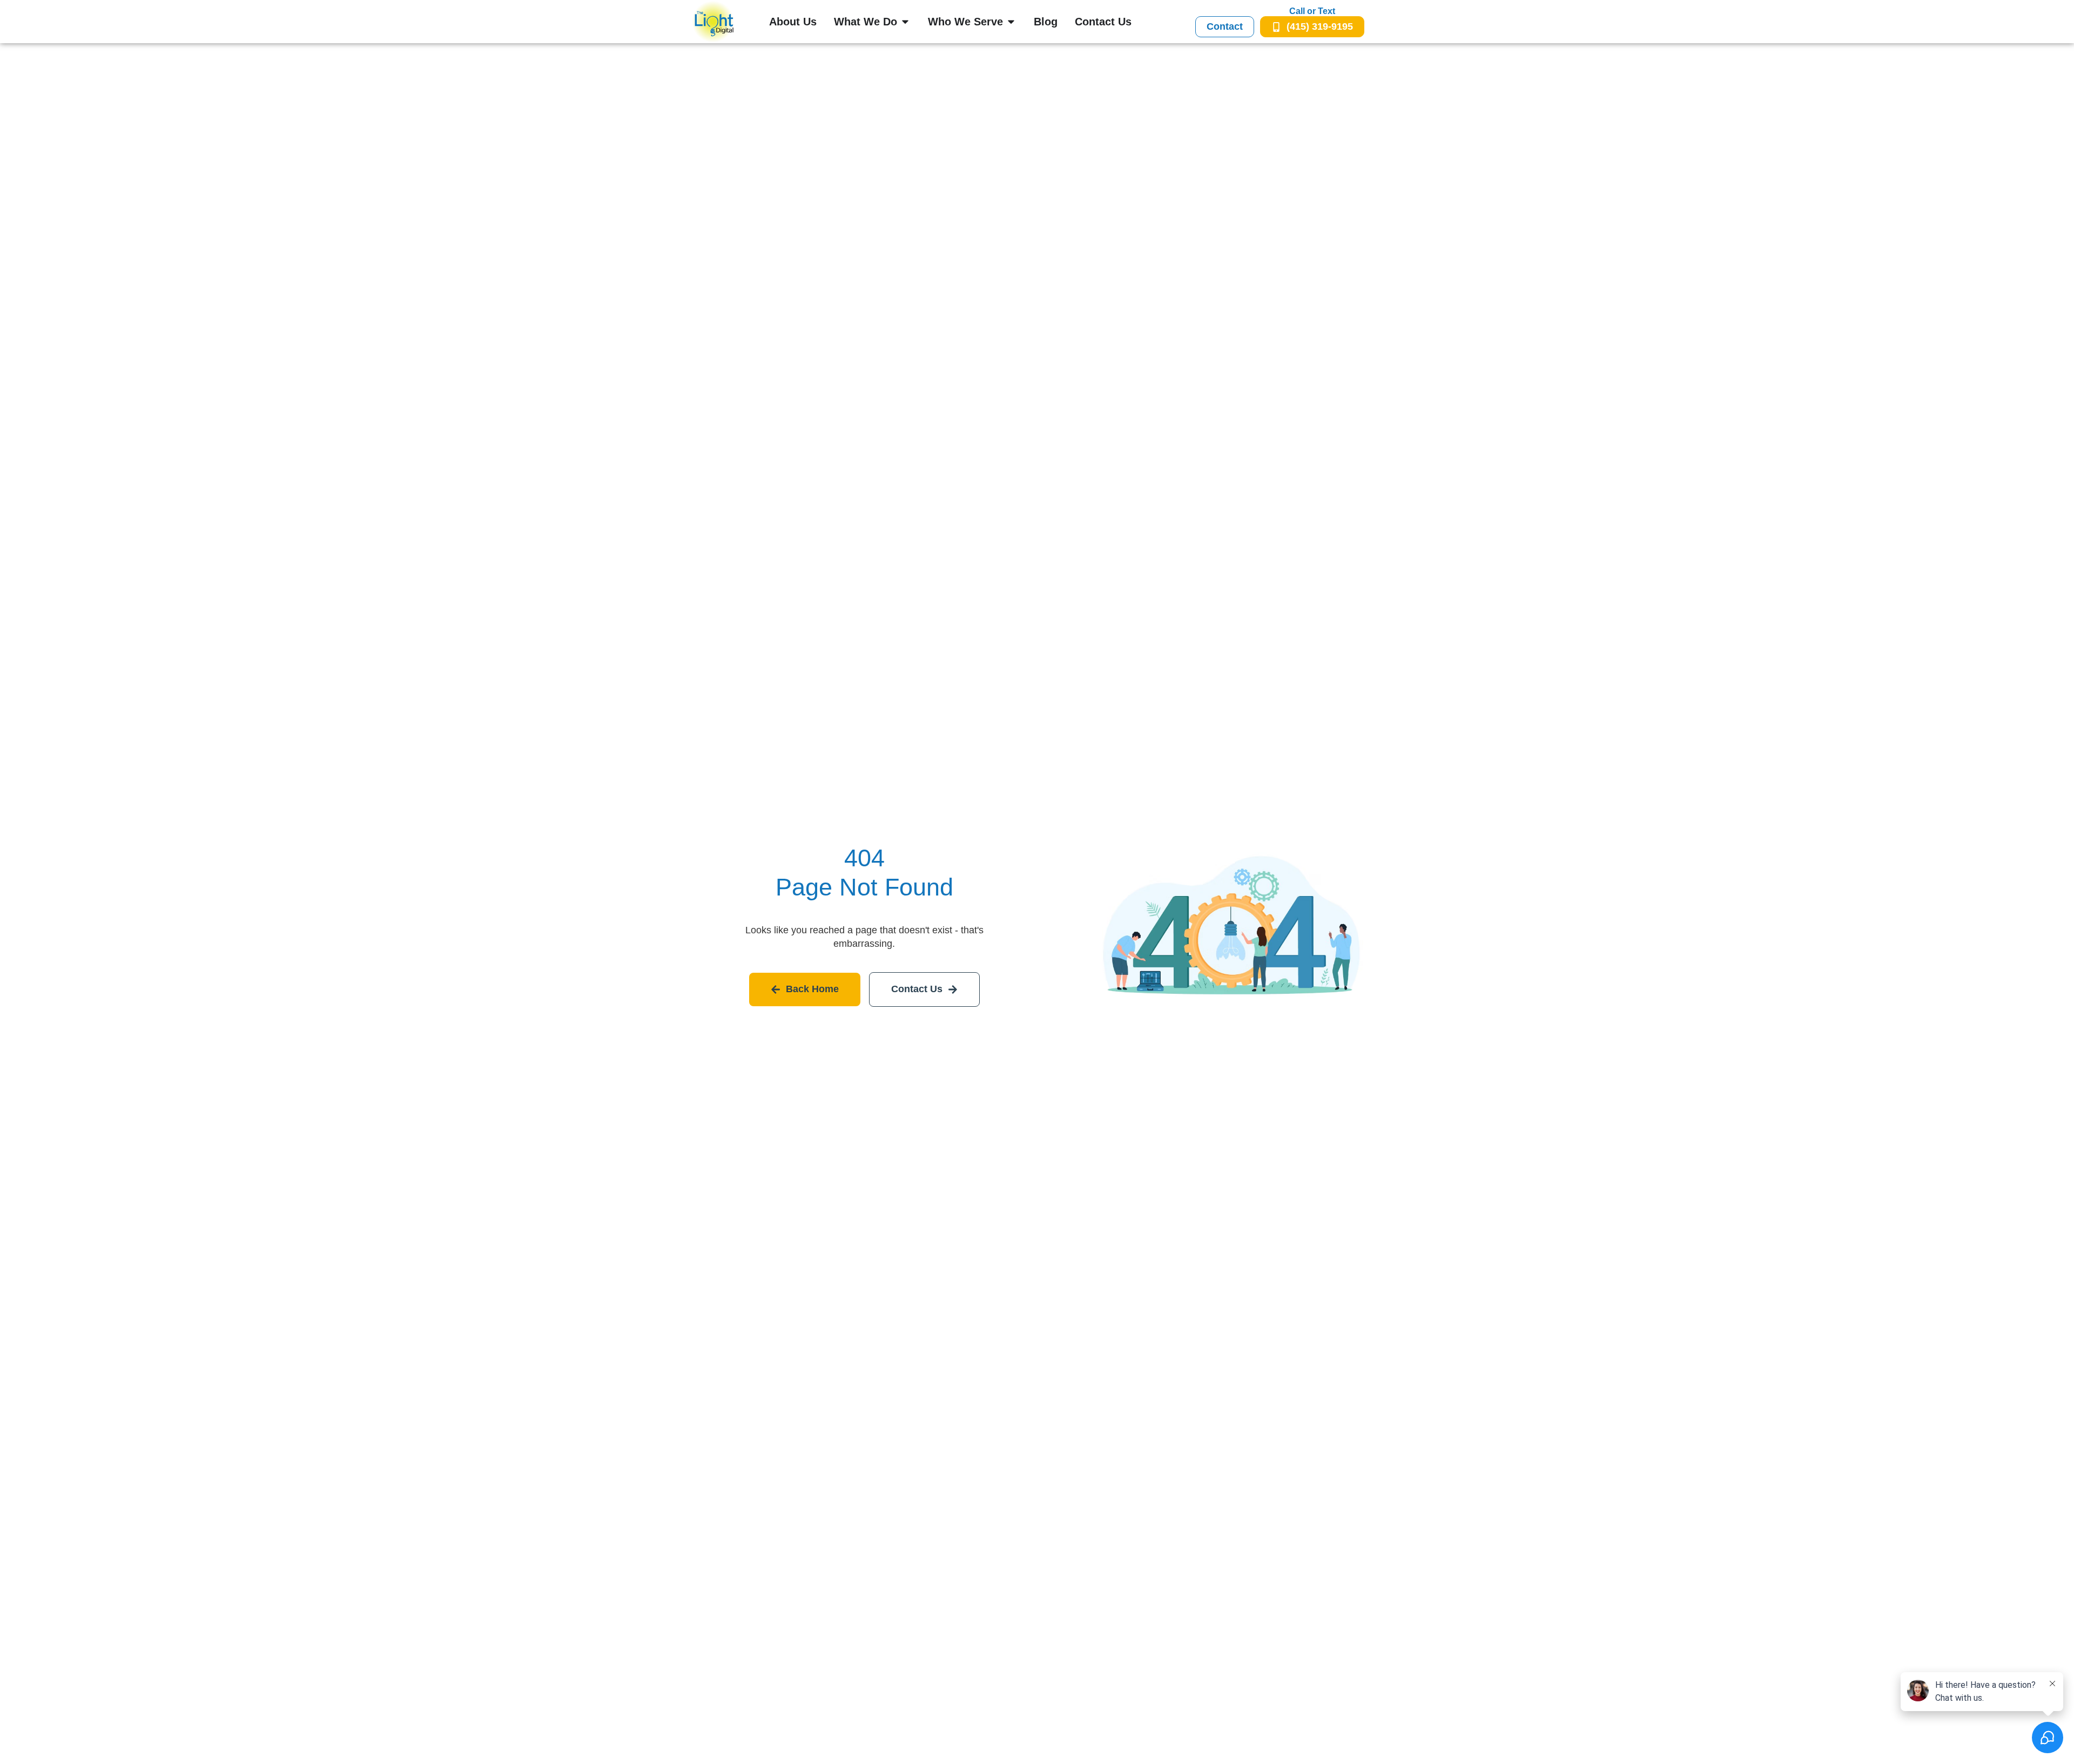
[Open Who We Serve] (1011, 22)
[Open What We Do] (905, 22)
